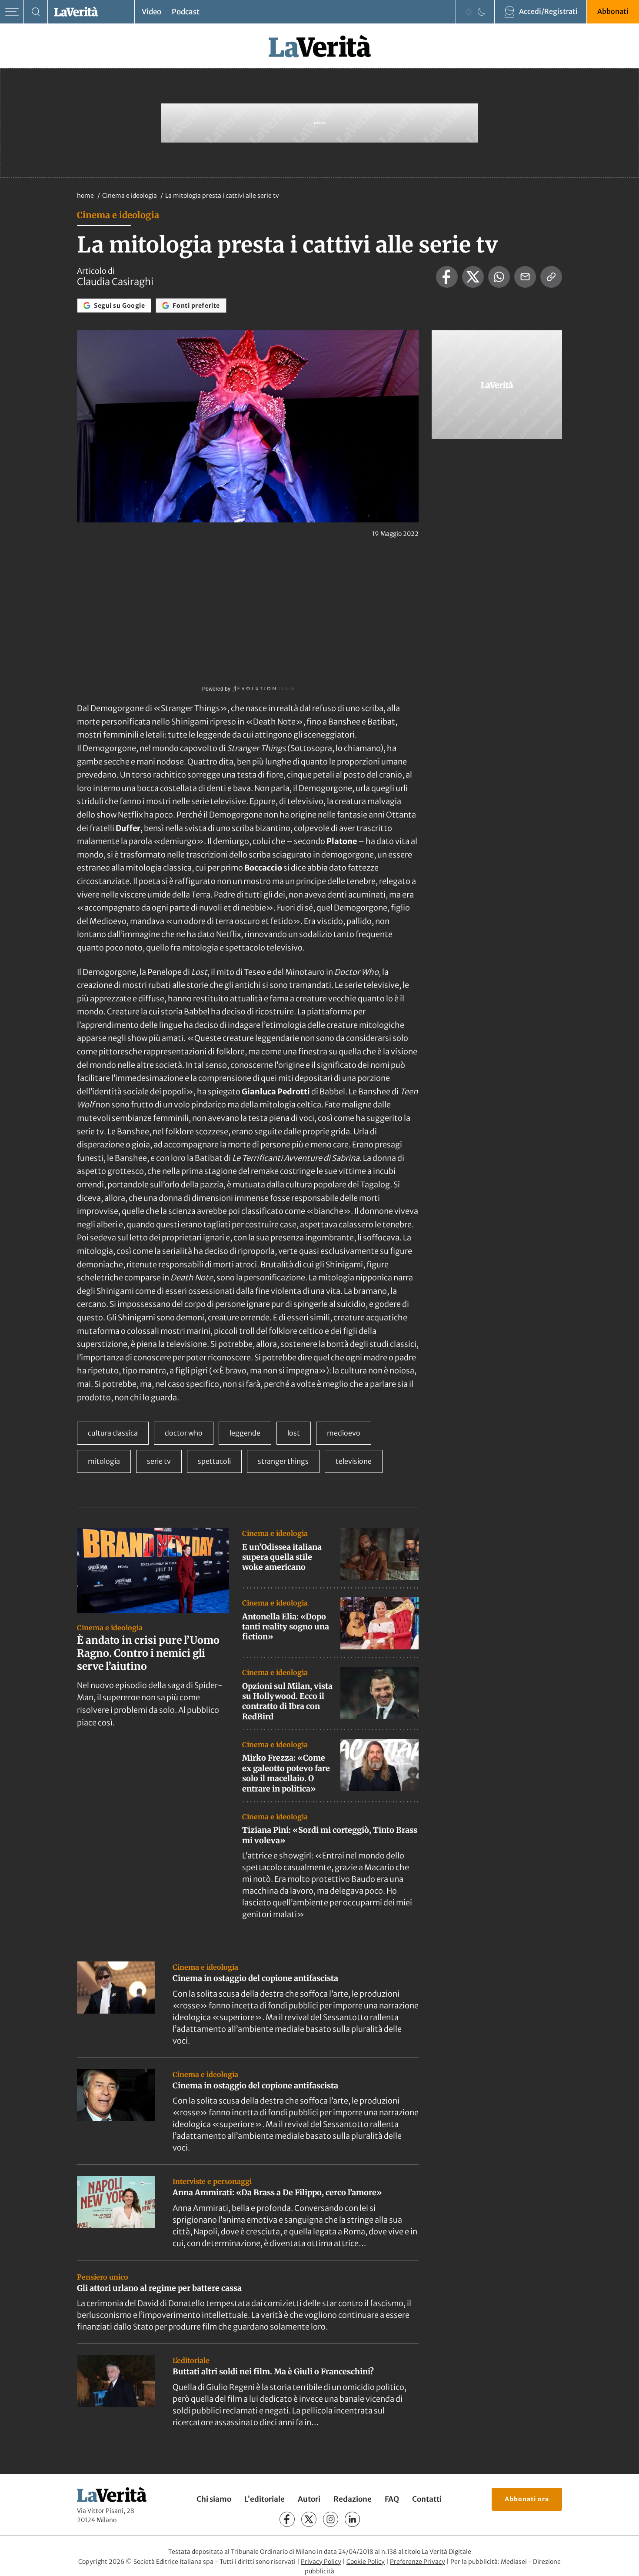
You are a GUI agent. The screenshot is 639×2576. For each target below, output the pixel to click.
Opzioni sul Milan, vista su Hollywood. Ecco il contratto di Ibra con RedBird (287, 1701)
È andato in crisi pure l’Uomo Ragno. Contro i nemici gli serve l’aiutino (148, 1653)
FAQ (392, 2499)
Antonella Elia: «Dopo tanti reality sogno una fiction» (286, 1627)
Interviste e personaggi (212, 2181)
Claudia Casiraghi (115, 282)
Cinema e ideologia (130, 196)
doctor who (184, 1433)
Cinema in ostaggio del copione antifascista (255, 1978)
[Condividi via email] (525, 277)
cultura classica (113, 1433)
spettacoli (214, 1461)
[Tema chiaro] (469, 12)
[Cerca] (36, 12)
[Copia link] (551, 277)
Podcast (186, 12)
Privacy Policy (321, 2562)
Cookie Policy (366, 2562)
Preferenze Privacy (418, 2562)
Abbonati (613, 11)
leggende (245, 1433)
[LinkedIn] (352, 2519)
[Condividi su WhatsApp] (499, 277)
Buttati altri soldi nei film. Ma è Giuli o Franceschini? (273, 2372)
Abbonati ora (527, 2499)
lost (294, 1433)
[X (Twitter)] (309, 2519)
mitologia (104, 1461)
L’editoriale (265, 2499)
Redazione (353, 2499)
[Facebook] (287, 2519)
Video (151, 12)
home (85, 196)
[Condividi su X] (473, 277)
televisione (354, 1461)
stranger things (283, 1461)
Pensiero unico (103, 2277)
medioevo (344, 1433)
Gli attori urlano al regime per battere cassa (159, 2288)
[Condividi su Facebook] (447, 277)
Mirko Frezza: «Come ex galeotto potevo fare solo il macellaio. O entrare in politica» (286, 1773)
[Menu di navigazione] (12, 12)
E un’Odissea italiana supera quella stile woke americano (282, 1557)
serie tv (159, 1461)
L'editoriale (191, 2360)
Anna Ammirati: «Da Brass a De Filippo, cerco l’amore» (277, 2192)
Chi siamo (214, 2499)
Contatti (427, 2499)
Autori (309, 2499)
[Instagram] (331, 2519)
